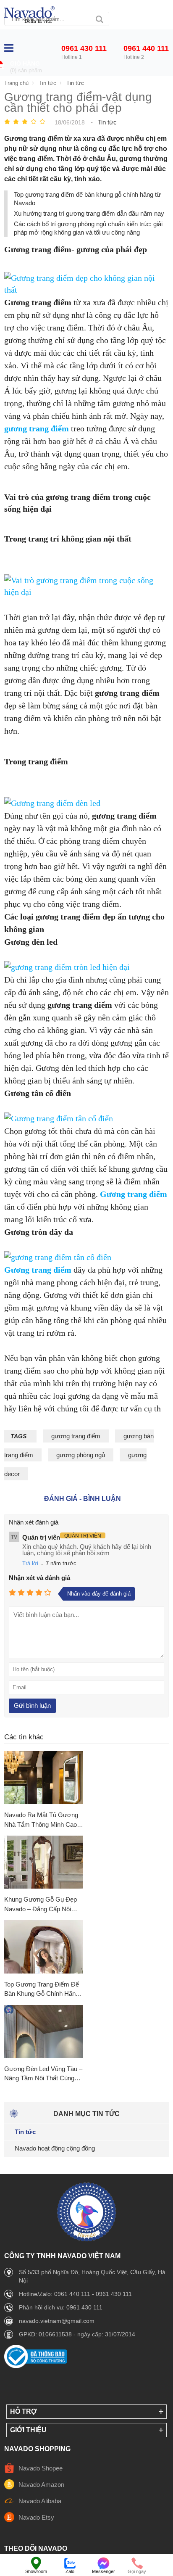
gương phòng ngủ (81, 1455)
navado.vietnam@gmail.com (57, 2321)
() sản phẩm (26, 70)
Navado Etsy (36, 2517)
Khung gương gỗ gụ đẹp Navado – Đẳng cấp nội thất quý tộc (41, 1905)
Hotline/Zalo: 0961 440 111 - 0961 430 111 (75, 2294)
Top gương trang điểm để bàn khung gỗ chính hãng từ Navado (42, 1990)
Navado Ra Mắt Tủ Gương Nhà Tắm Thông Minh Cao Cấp (41, 1820)
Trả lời (30, 1563)
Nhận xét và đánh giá (39, 1578)
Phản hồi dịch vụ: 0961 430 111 (61, 2307)
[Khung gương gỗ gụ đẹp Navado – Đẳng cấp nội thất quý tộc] (44, 1863)
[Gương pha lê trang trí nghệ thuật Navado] (29, 15)
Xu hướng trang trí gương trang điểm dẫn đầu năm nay (89, 213)
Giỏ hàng (25, 64)
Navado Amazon (41, 2485)
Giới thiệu (28, 2430)
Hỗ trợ (24, 2411)
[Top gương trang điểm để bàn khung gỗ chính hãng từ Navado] (44, 1947)
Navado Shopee (41, 2468)
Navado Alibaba (40, 2501)
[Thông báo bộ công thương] (36, 2366)
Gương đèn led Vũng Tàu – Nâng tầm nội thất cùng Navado (43, 2074)
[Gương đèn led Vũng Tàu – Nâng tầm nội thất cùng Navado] (44, 2032)
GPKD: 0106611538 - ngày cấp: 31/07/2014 (77, 2334)
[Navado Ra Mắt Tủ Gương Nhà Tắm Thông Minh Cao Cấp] (44, 1778)
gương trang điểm (76, 1436)
